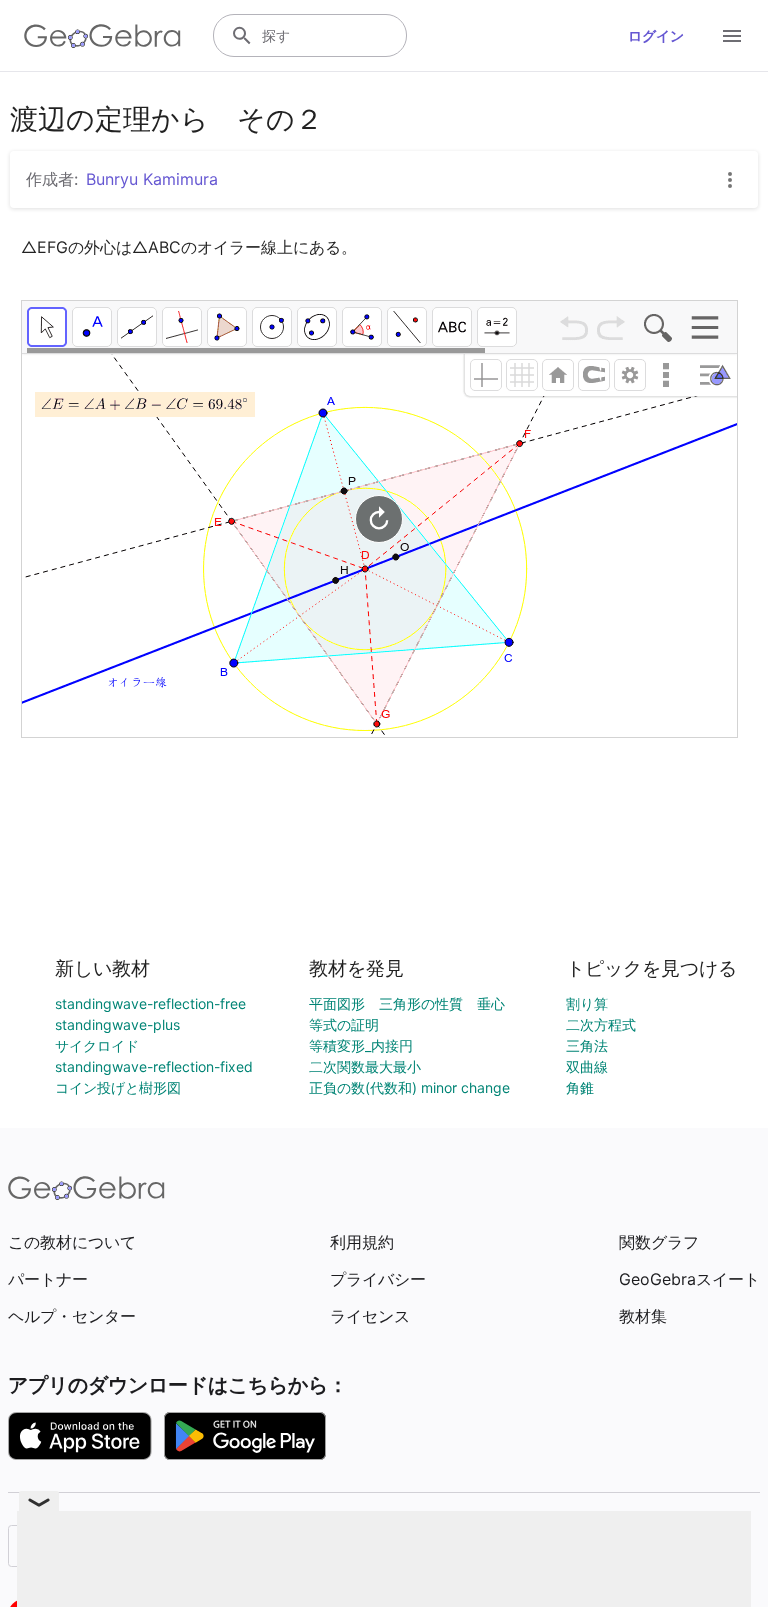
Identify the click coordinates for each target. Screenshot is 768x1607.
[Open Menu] (732, 36)
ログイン (656, 35)
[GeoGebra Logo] (102, 36)
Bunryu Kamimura (152, 179)
